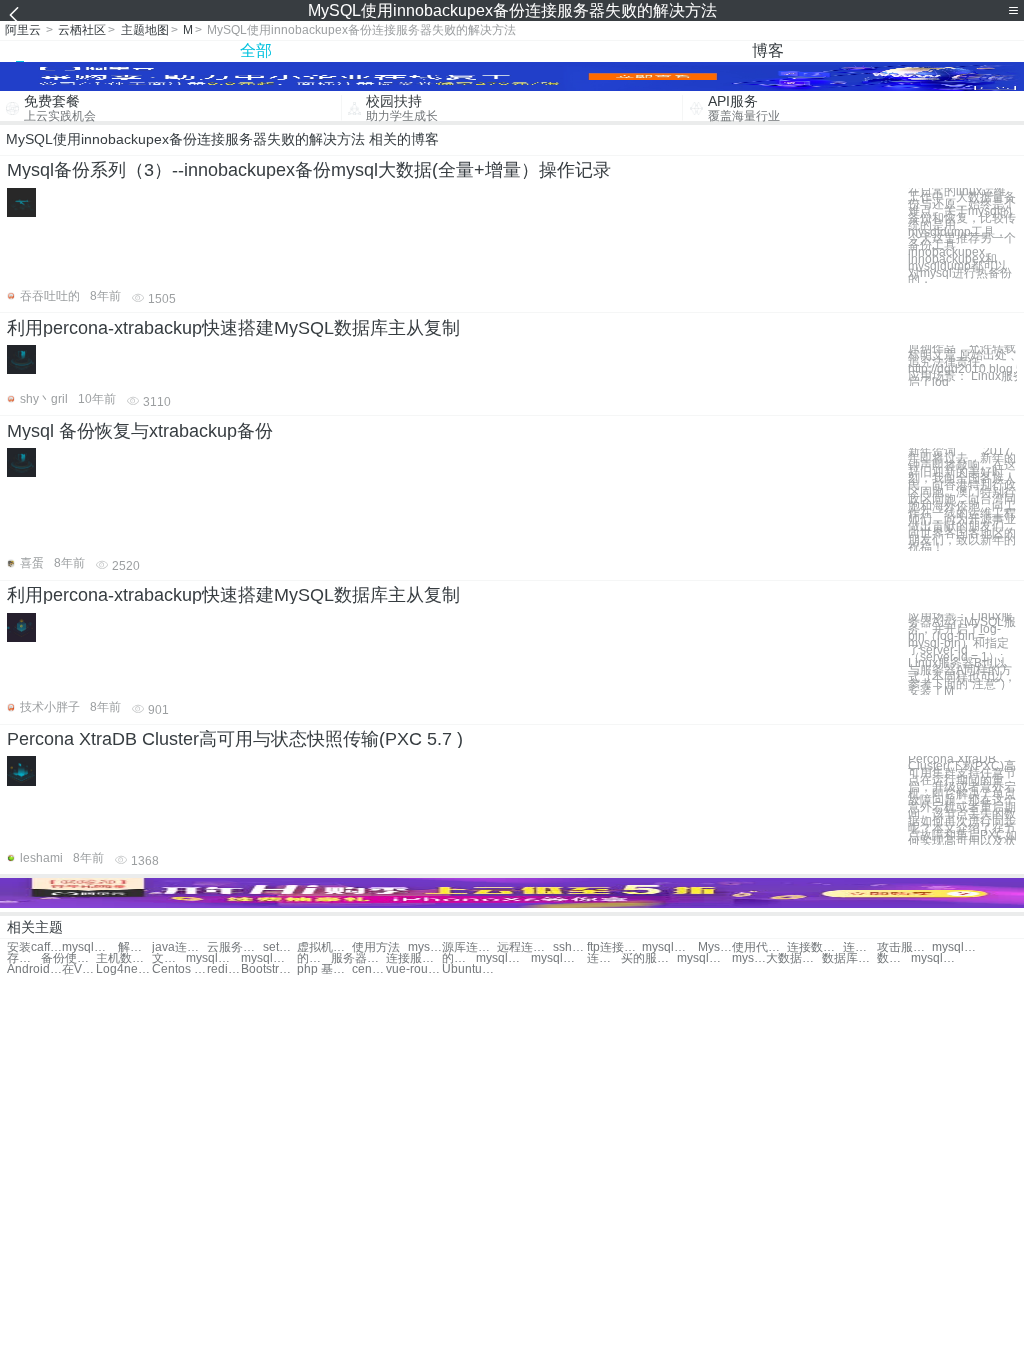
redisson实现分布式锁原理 (224, 969)
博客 (768, 50)
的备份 (459, 958)
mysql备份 (213, 958)
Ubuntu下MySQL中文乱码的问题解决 (469, 969)
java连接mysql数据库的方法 (179, 947)
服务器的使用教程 (358, 958)
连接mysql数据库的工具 (860, 947)
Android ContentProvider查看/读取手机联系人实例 (34, 969)
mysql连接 (503, 958)
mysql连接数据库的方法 (89, 947)
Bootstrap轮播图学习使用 (268, 969)
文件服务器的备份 (169, 958)
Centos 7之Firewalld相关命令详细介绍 (179, 969)
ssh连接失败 (570, 947)
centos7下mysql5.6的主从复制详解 (369, 969)
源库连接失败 (469, 947)
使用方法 (376, 947)
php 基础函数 (324, 969)
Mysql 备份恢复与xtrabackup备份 (140, 431)
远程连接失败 (524, 947)
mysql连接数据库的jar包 (268, 958)
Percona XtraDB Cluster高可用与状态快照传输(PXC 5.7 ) (235, 739)
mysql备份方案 (749, 958)
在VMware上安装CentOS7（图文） (79, 969)
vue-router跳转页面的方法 (413, 969)
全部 (256, 50)
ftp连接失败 (614, 947)
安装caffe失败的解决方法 (34, 947)
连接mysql (604, 958)
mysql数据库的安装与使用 (959, 947)
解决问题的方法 (135, 947)
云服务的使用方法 (234, 947)
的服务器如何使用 (314, 958)
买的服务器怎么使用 (648, 958)
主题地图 (145, 30)
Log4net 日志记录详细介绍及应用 (123, 969)
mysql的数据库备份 (425, 947)
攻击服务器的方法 (904, 947)
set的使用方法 (280, 947)
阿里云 (23, 30)
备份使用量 (68, 958)
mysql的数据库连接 (669, 947)
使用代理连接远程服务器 (759, 947)
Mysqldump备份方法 (715, 947)
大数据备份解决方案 (793, 958)
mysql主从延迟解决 (938, 958)
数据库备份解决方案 (849, 958)
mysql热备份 (704, 958)
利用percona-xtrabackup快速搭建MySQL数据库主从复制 (233, 328)
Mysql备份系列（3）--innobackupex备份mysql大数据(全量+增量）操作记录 (309, 170)
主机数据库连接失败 (123, 958)
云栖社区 (82, 30)
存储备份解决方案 (24, 958)
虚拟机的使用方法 (324, 947)
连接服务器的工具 (413, 958)
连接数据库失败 (814, 947)
